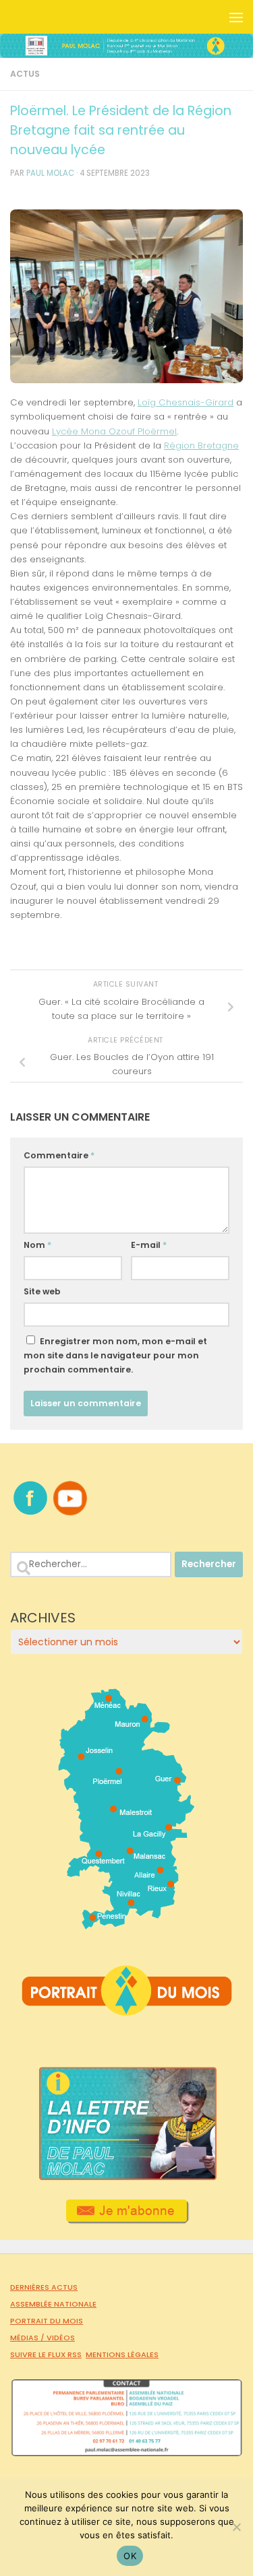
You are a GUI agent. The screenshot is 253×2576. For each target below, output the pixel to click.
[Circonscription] (126, 1924)
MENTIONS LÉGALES (122, 2354)
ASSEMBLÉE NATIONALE (53, 2304)
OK (130, 2556)
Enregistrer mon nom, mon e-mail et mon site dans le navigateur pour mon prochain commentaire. (115, 1355)
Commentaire (59, 1155)
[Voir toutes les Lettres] (126, 2177)
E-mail (149, 1245)
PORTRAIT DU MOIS (47, 2321)
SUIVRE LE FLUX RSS (46, 2354)
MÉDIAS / (28, 2338)
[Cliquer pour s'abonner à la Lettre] (126, 2219)
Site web (42, 1291)
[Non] (236, 2527)
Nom (37, 1245)
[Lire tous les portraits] (127, 2010)
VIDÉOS (61, 2338)
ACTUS (25, 74)
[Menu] (236, 17)
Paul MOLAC (50, 173)
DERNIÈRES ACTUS (44, 2287)
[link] (186, 402)
